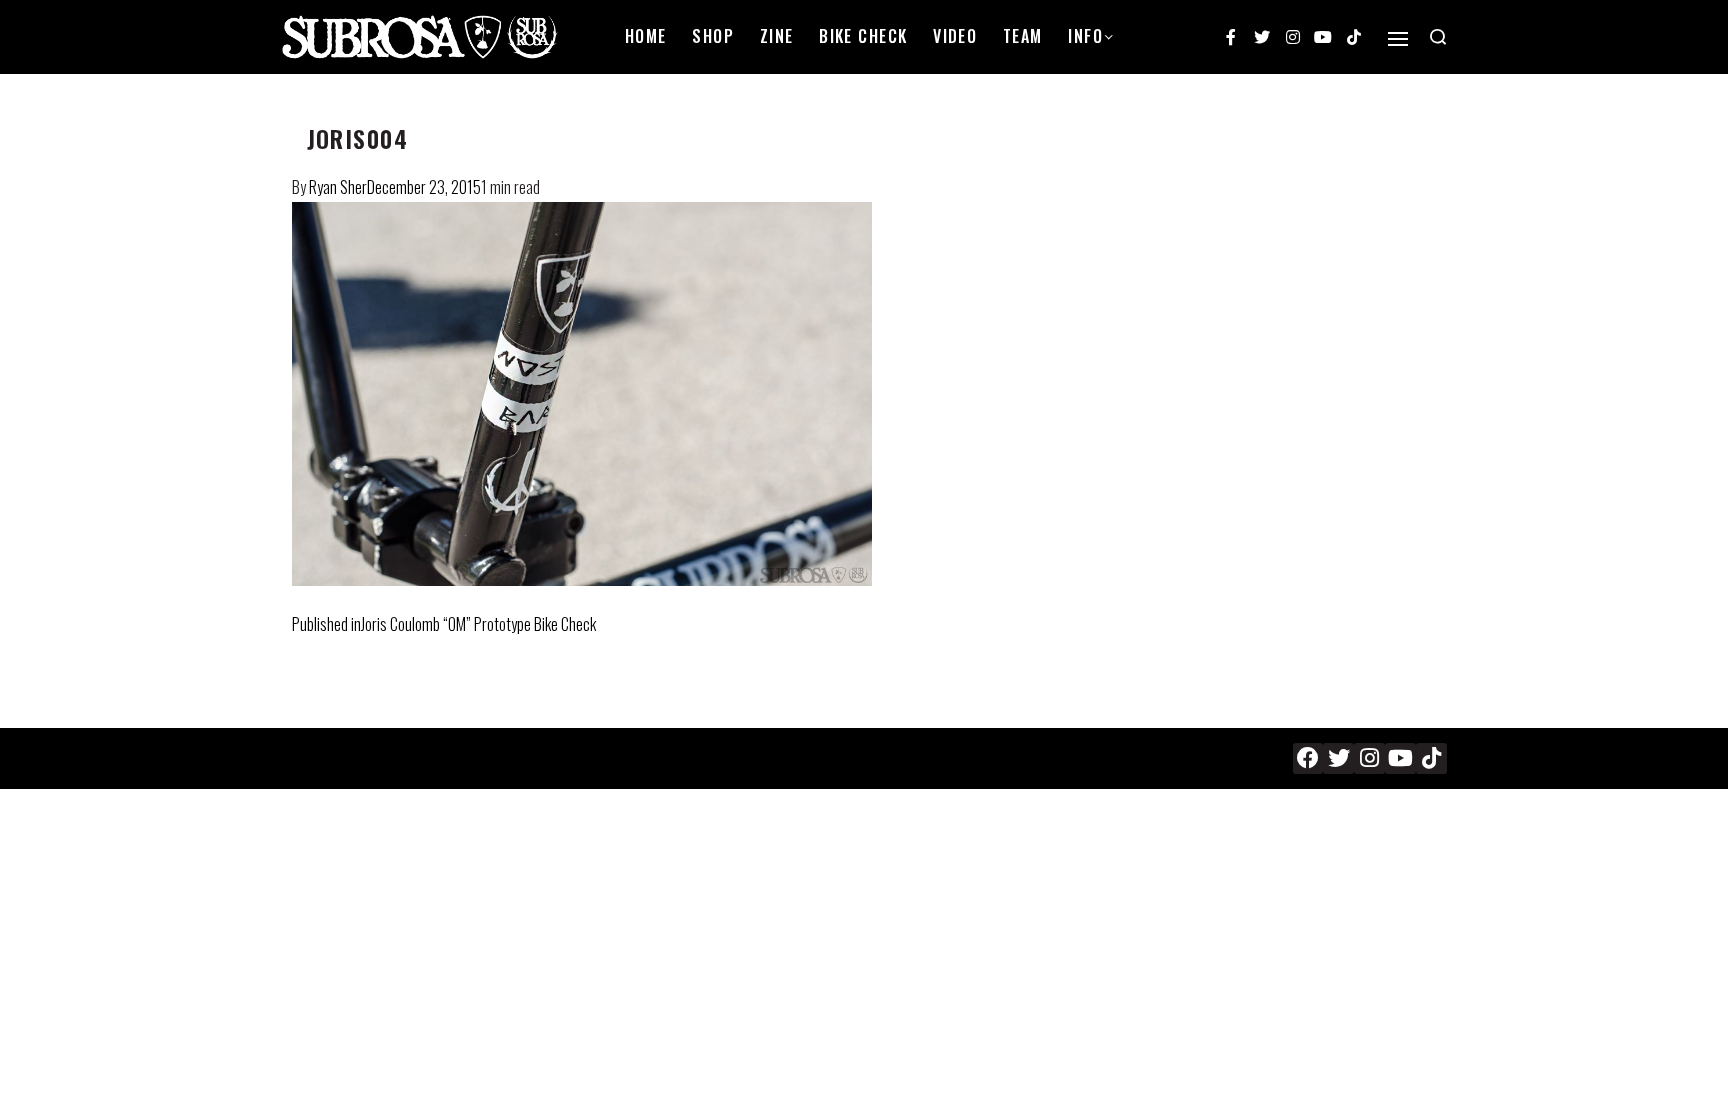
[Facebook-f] (1232, 37)
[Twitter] (1262, 37)
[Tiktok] (1354, 37)
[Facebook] (1308, 758)
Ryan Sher (338, 187)
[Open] (1398, 39)
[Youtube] (1323, 37)
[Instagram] (1293, 37)
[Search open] (1438, 37)
